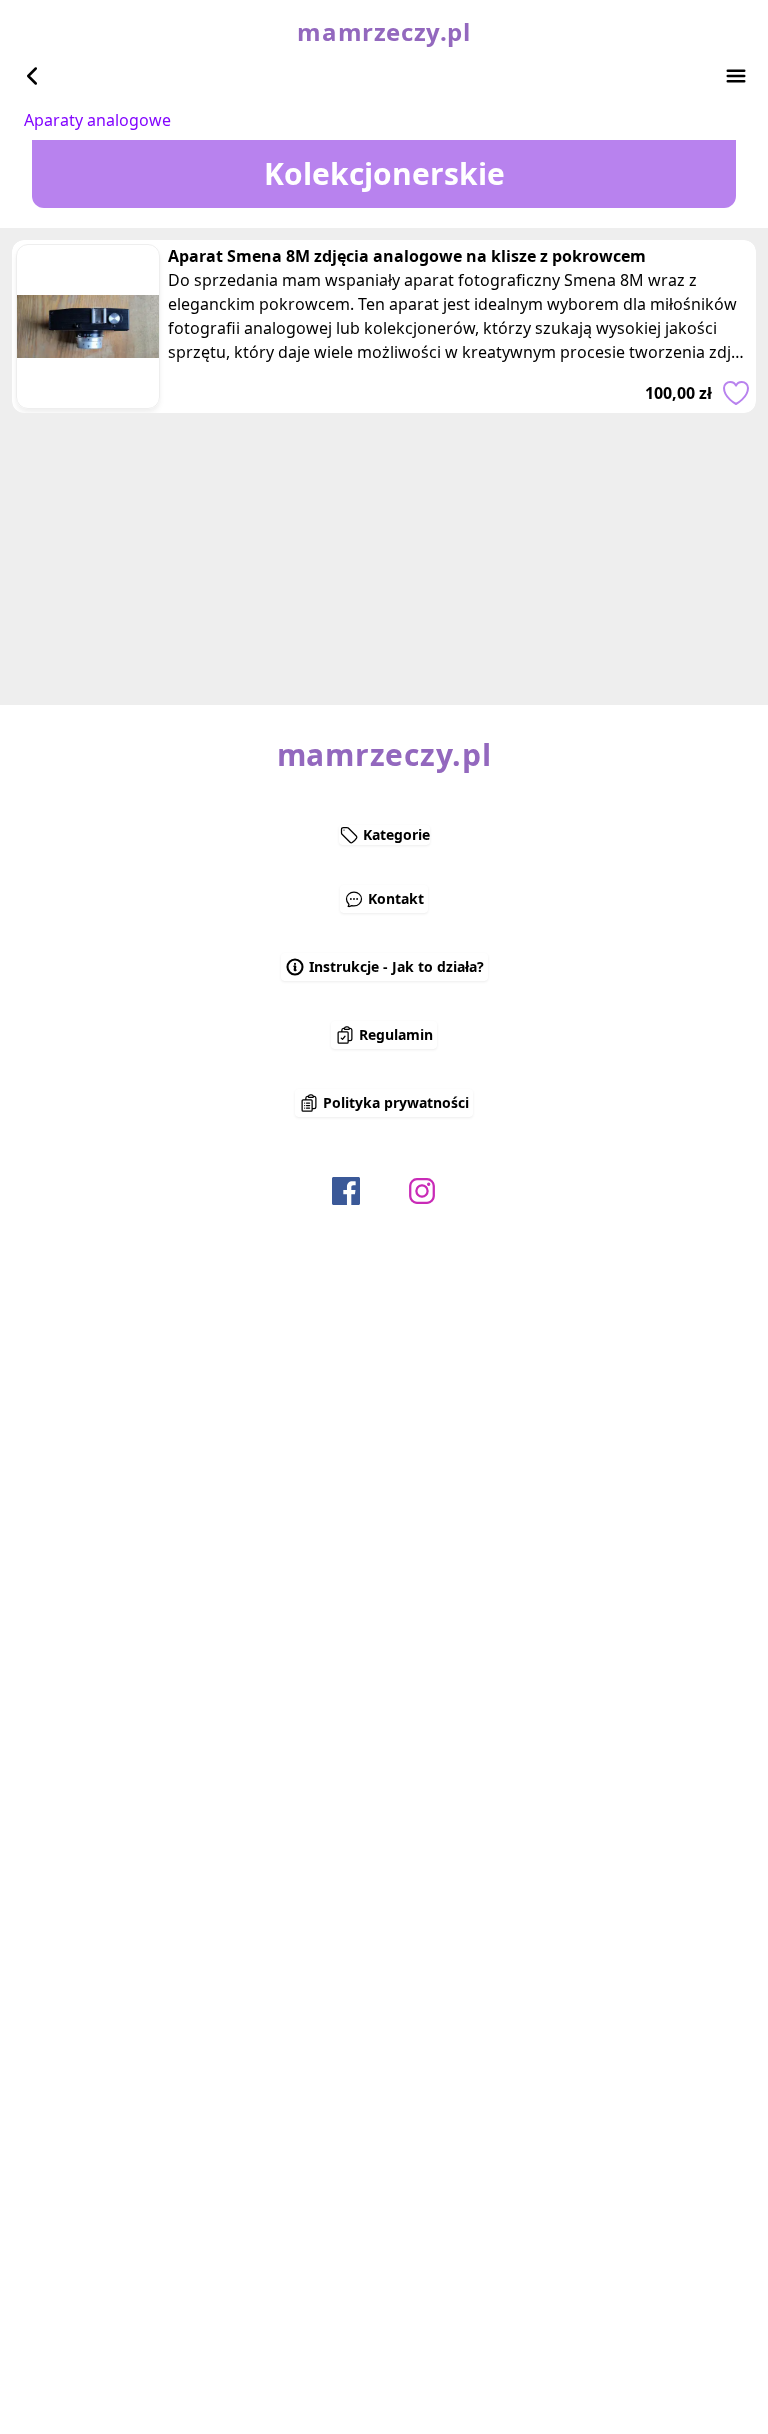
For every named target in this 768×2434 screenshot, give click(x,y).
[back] (32, 76)
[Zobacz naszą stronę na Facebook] (346, 1191)
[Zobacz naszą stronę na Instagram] (422, 1191)
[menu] (736, 76)
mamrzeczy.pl (383, 32)
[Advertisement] (384, 553)
